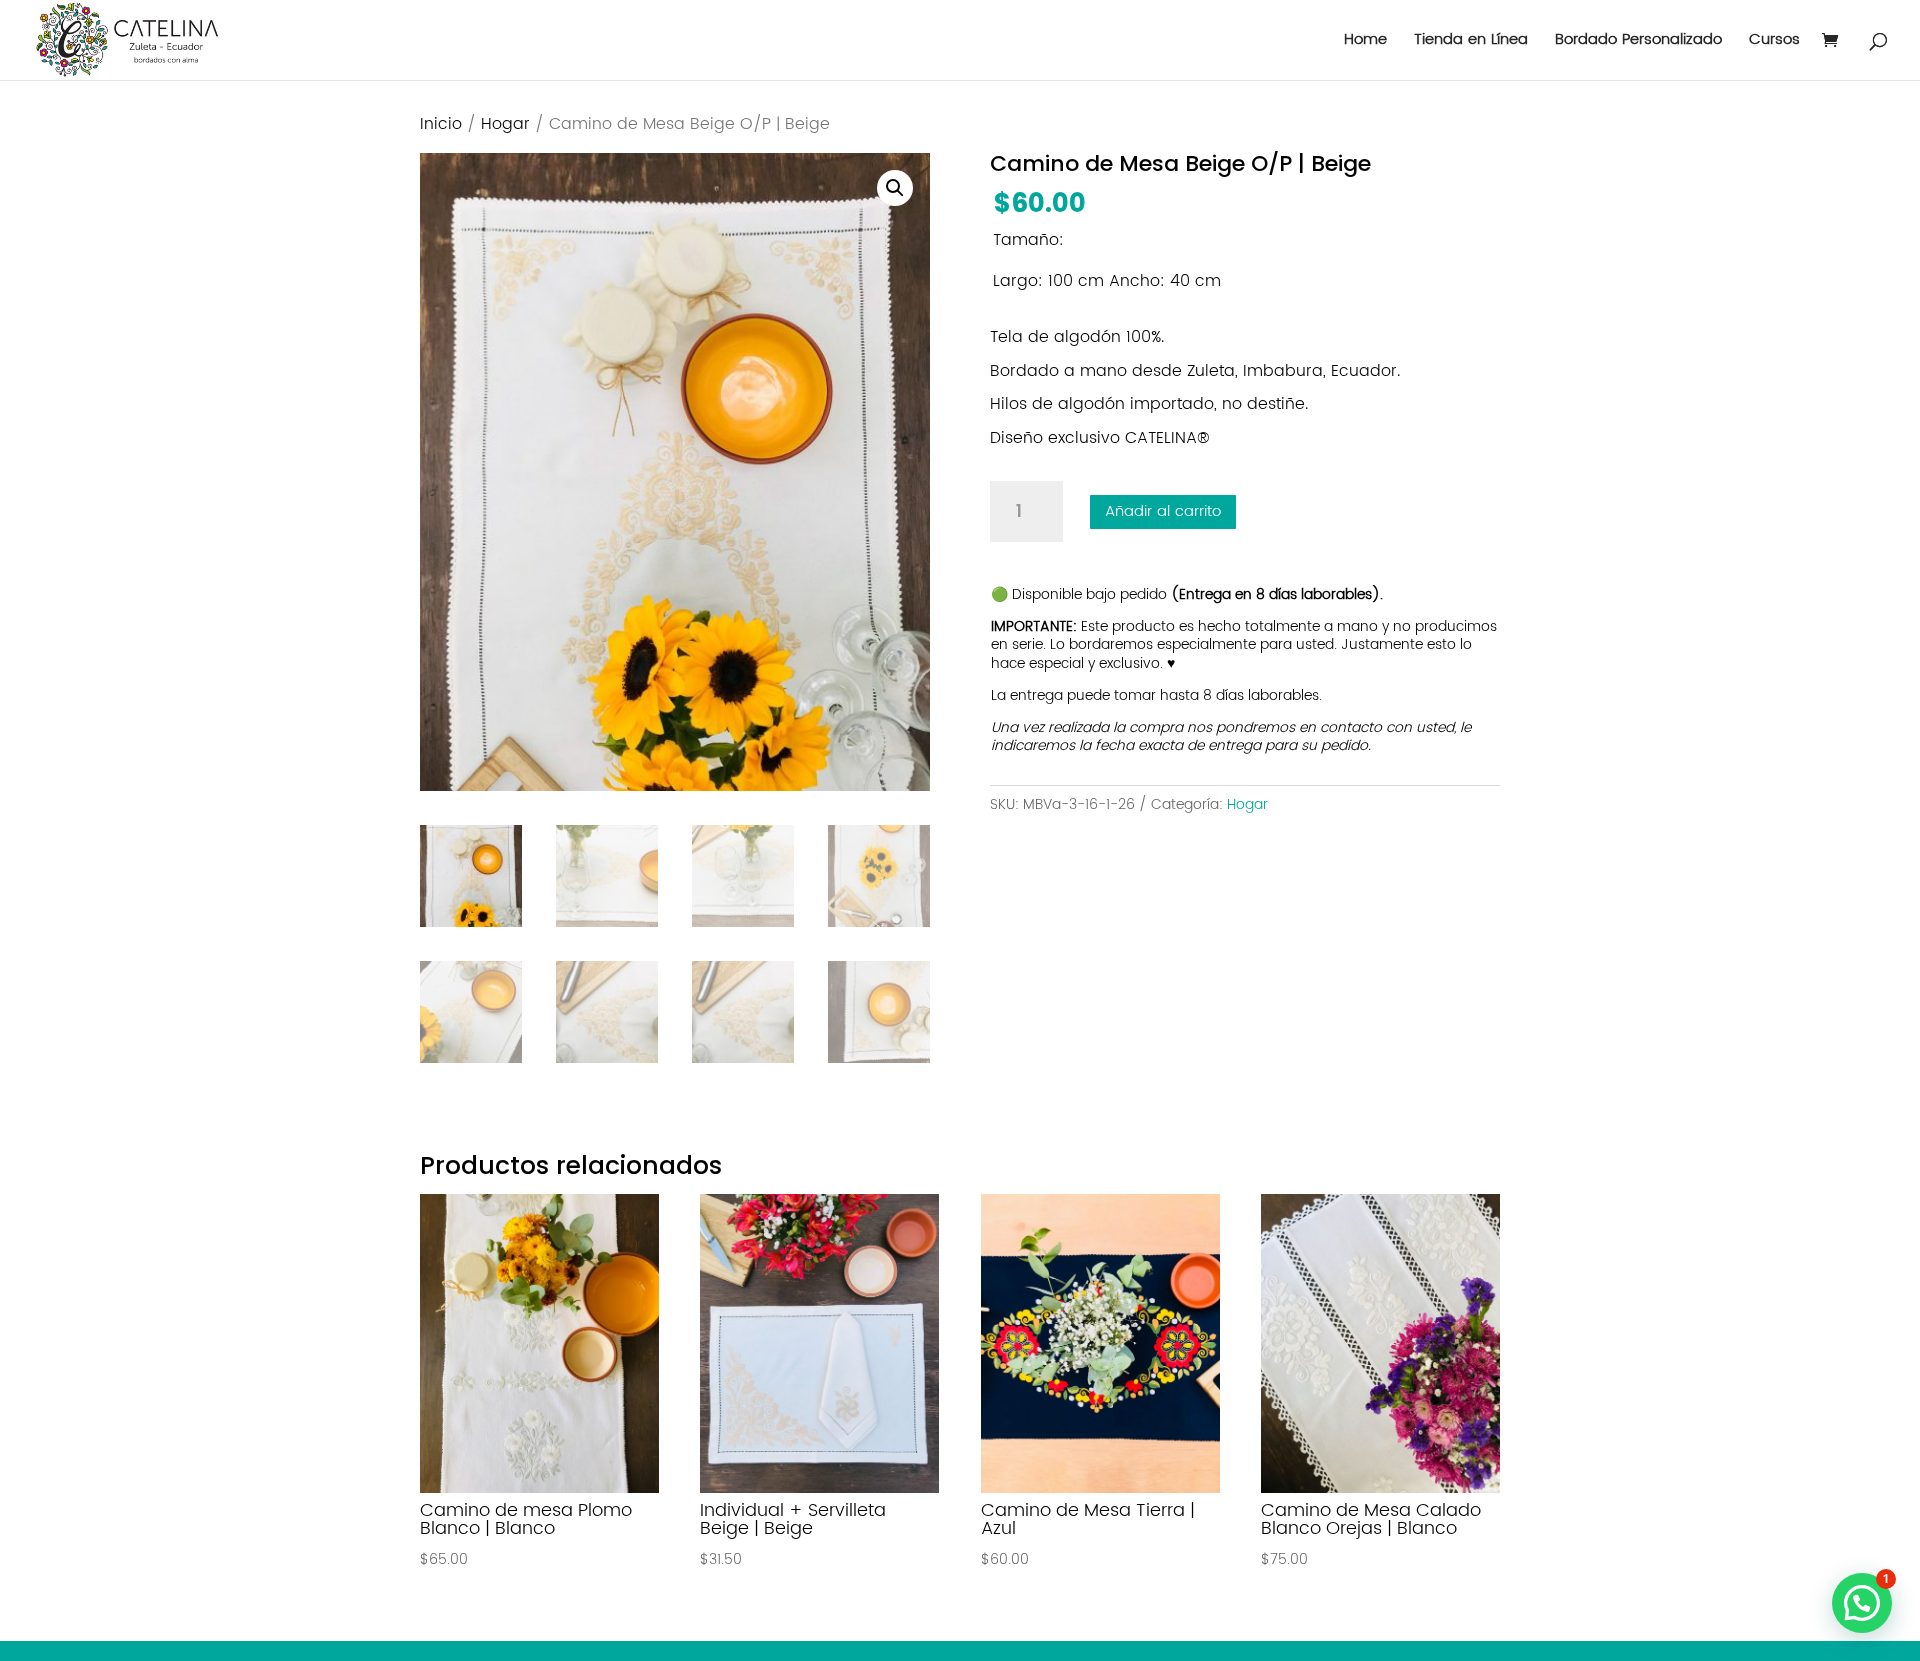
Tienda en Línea (1471, 42)
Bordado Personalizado (1638, 42)
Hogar (505, 124)
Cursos (1774, 42)
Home (1365, 42)
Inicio (441, 124)
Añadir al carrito (1163, 511)
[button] (895, 188)
